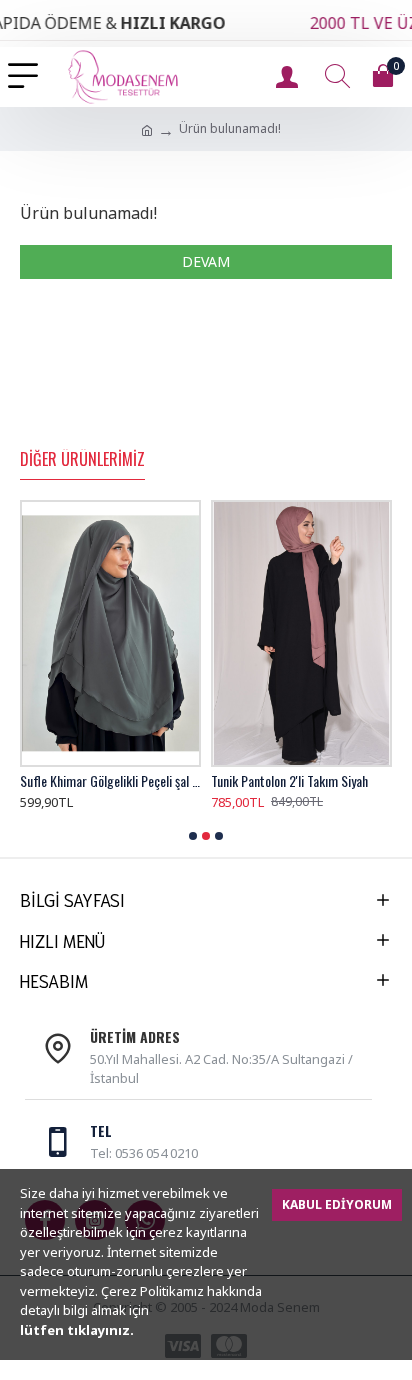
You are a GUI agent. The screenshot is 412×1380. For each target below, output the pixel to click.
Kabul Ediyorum (337, 1204)
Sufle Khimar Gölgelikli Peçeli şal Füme (110, 781)
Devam (206, 261)
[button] (193, 836)
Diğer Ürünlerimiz (82, 460)
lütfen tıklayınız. (77, 1330)
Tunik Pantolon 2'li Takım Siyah (289, 781)
